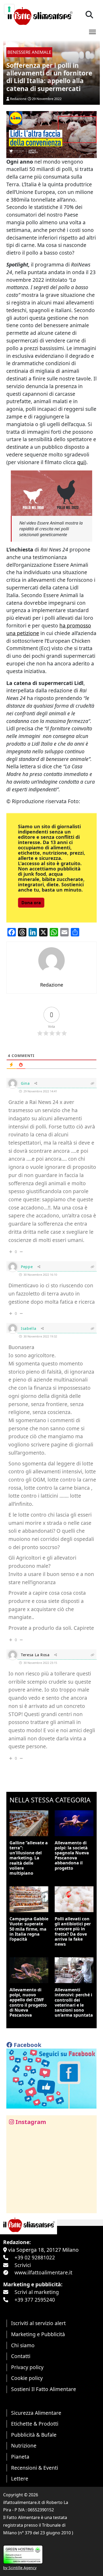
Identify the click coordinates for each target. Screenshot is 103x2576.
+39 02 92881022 (35, 2257)
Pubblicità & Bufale (34, 2435)
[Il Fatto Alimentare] (39, 15)
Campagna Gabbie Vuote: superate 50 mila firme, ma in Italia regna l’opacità (29, 1929)
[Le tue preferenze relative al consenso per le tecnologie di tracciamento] (9, 9)
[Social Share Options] (14, 2206)
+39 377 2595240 (35, 2300)
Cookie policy (27, 2378)
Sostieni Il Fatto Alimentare (44, 2389)
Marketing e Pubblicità (38, 2334)
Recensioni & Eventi (35, 2468)
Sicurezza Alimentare (36, 2413)
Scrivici (23, 2265)
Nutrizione (24, 2446)
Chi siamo (23, 2345)
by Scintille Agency (20, 2568)
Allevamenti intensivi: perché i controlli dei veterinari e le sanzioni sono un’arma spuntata (74, 2002)
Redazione (18, 99)
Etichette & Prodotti (35, 2424)
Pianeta (20, 2457)
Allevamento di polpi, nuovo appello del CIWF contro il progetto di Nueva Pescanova (28, 2002)
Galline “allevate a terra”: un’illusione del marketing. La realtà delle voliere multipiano (29, 1858)
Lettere (20, 2479)
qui (81, 462)
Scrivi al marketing (37, 2292)
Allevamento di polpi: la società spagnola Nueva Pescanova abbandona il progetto (72, 1855)
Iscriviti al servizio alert (38, 2323)
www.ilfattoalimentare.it (43, 2272)
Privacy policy (27, 2367)
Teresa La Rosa (35, 1655)
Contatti (21, 2356)
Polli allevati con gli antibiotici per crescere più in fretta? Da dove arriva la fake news (73, 1931)
